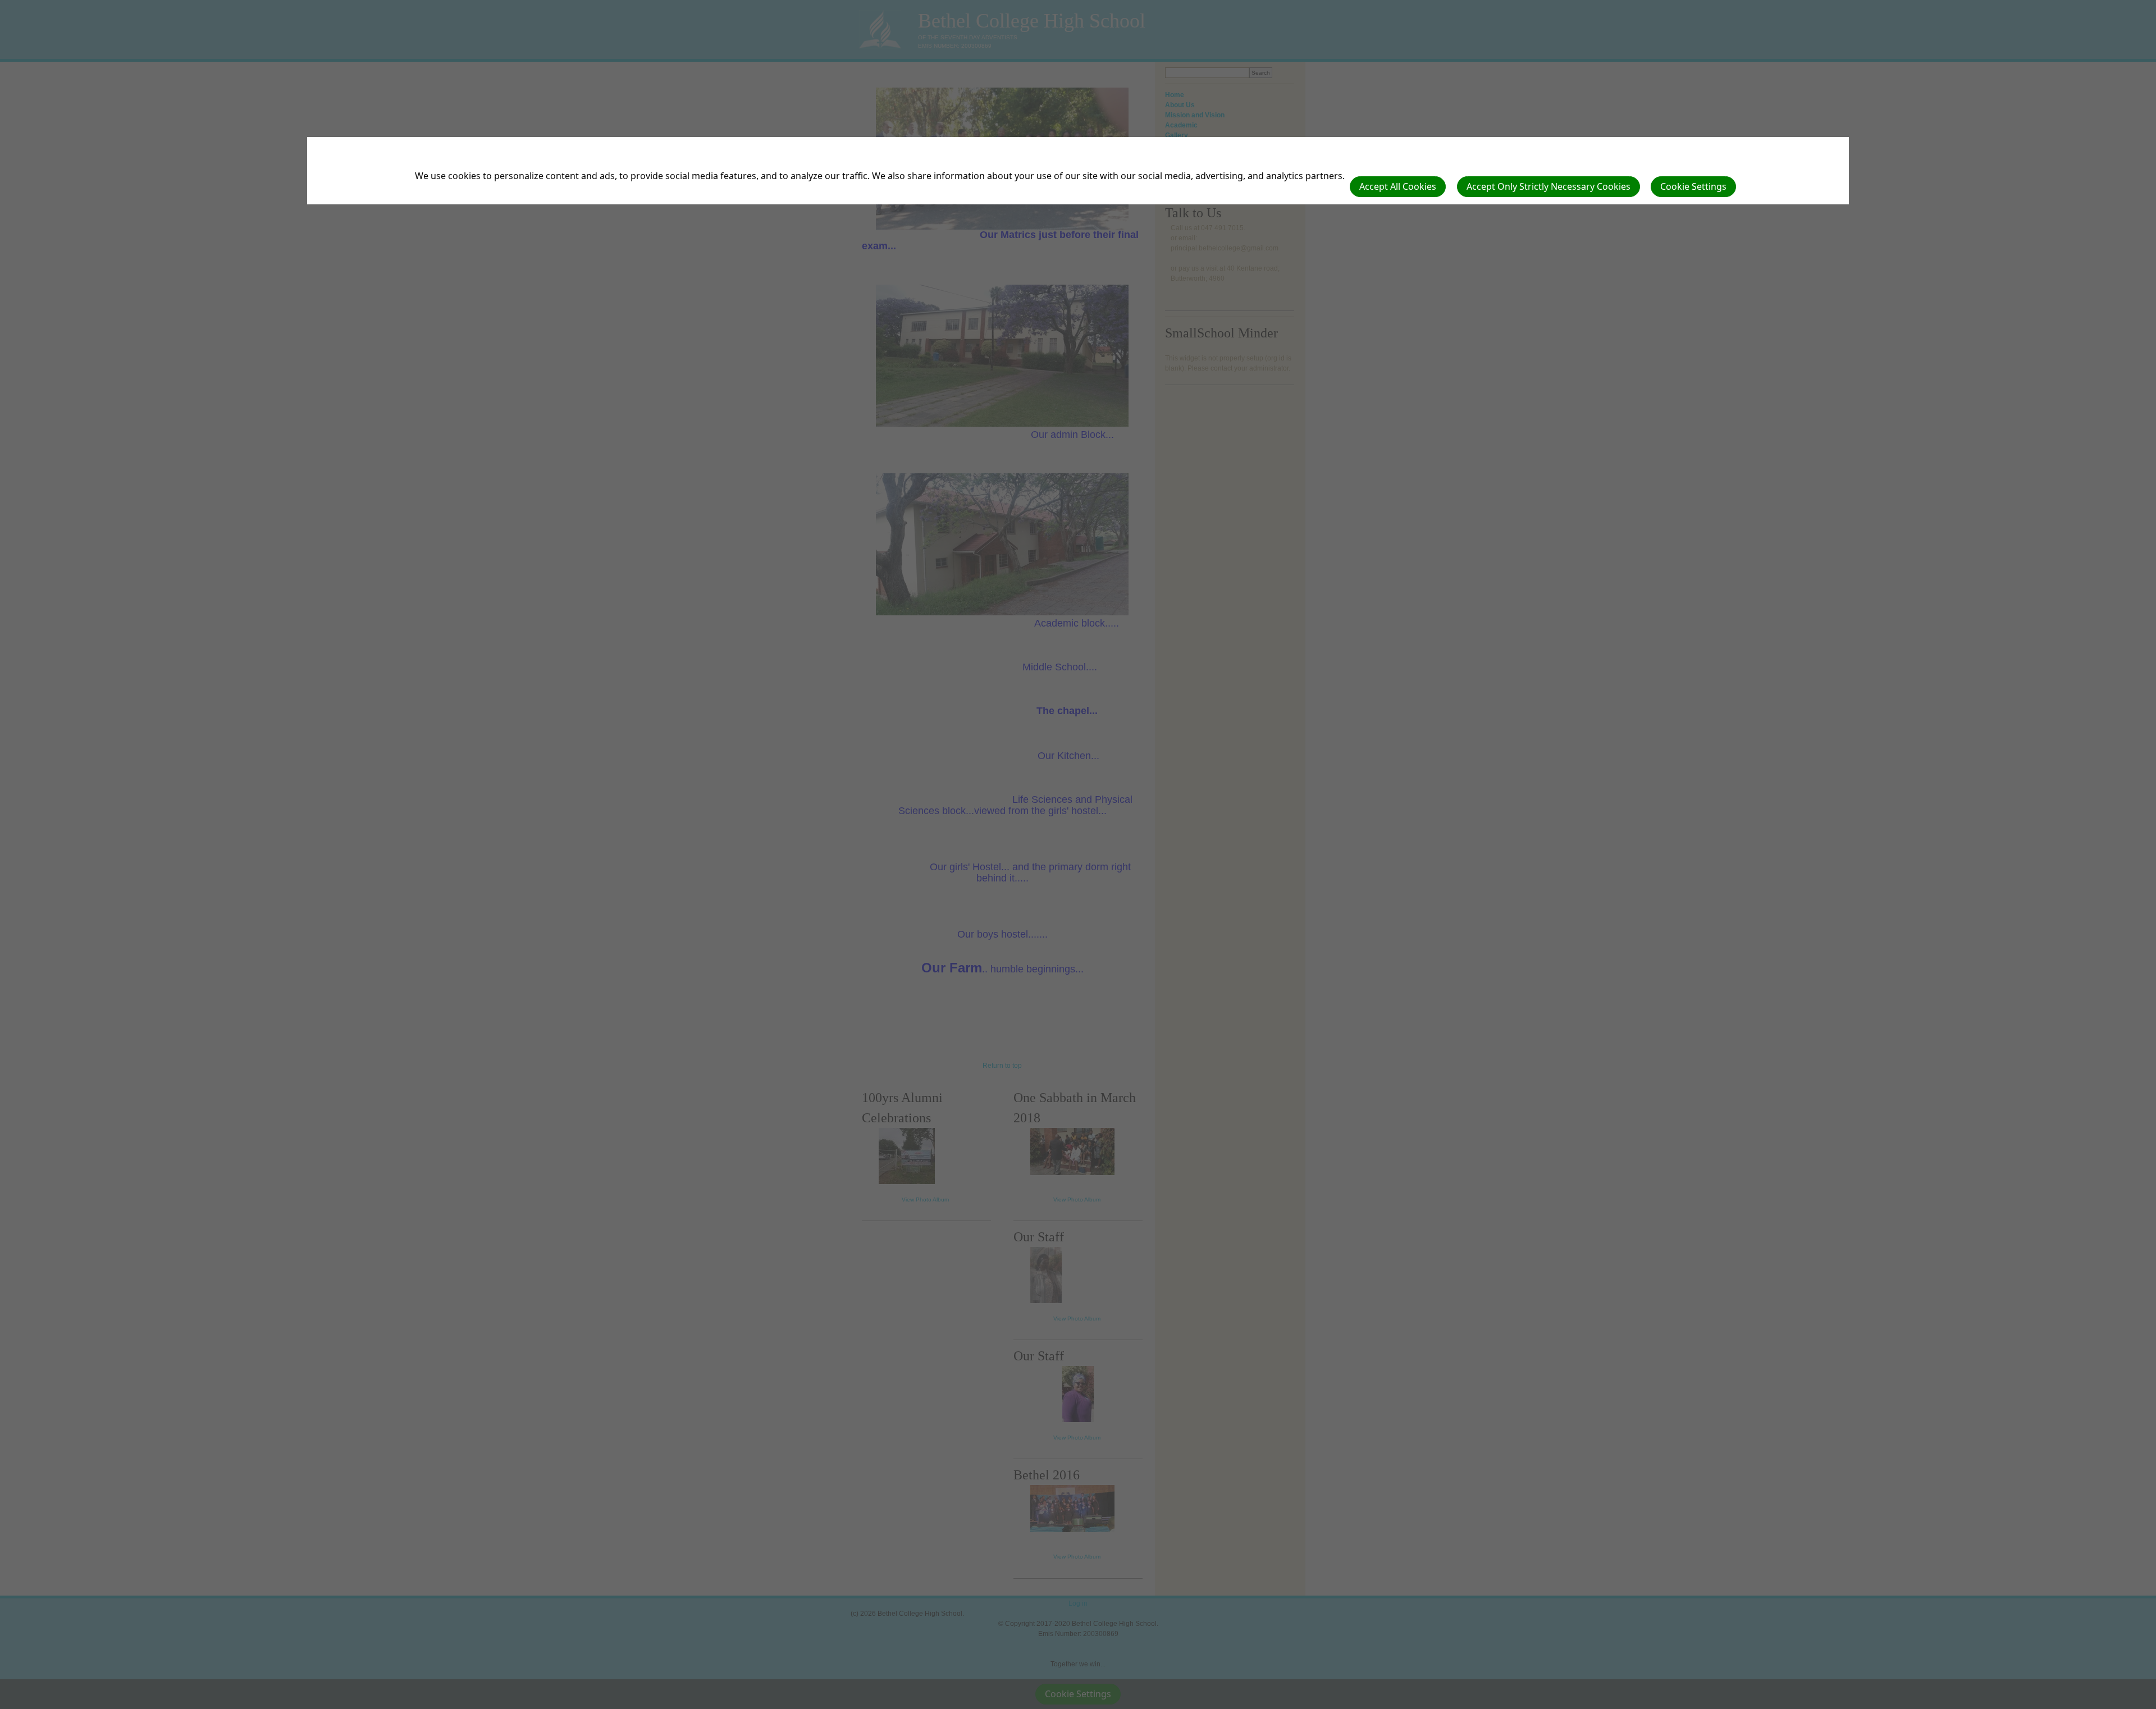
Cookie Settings (1693, 186)
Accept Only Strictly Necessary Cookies (1549, 186)
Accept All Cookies (1398, 186)
